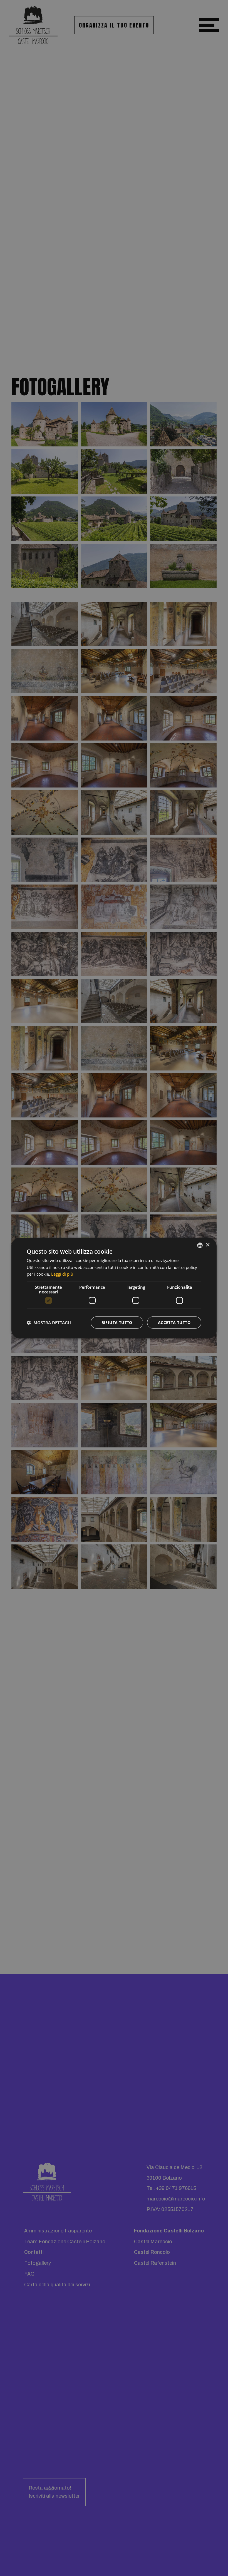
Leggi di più (62, 1274)
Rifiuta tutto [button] (117, 1322)
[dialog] (114, 1288)
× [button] (208, 1245)
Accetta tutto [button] (174, 1322)
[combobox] (200, 1245)
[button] (49, 1323)
